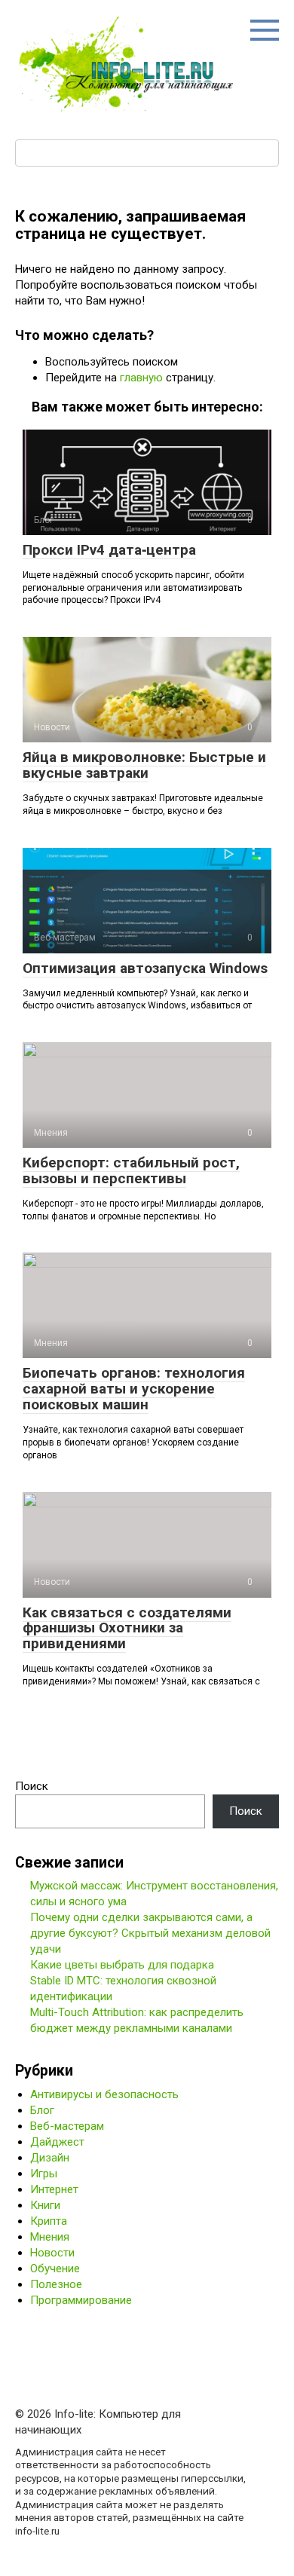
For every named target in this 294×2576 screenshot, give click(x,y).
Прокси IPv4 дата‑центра (109, 550)
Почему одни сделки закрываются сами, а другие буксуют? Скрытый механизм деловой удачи (150, 1933)
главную (141, 378)
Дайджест (57, 2142)
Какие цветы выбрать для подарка (122, 1965)
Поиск (32, 1786)
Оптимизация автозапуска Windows (145, 968)
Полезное (56, 2284)
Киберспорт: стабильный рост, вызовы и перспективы (131, 1170)
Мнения (50, 2237)
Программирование (81, 2300)
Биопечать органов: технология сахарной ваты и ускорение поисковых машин (134, 1389)
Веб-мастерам (67, 2126)
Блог (42, 2110)
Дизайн (50, 2158)
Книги (45, 2205)
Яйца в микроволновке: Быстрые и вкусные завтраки (144, 765)
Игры (44, 2174)
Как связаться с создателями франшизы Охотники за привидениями (127, 1628)
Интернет (54, 2189)
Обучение (55, 2269)
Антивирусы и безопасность (104, 2094)
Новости (52, 2253)
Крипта (49, 2221)
